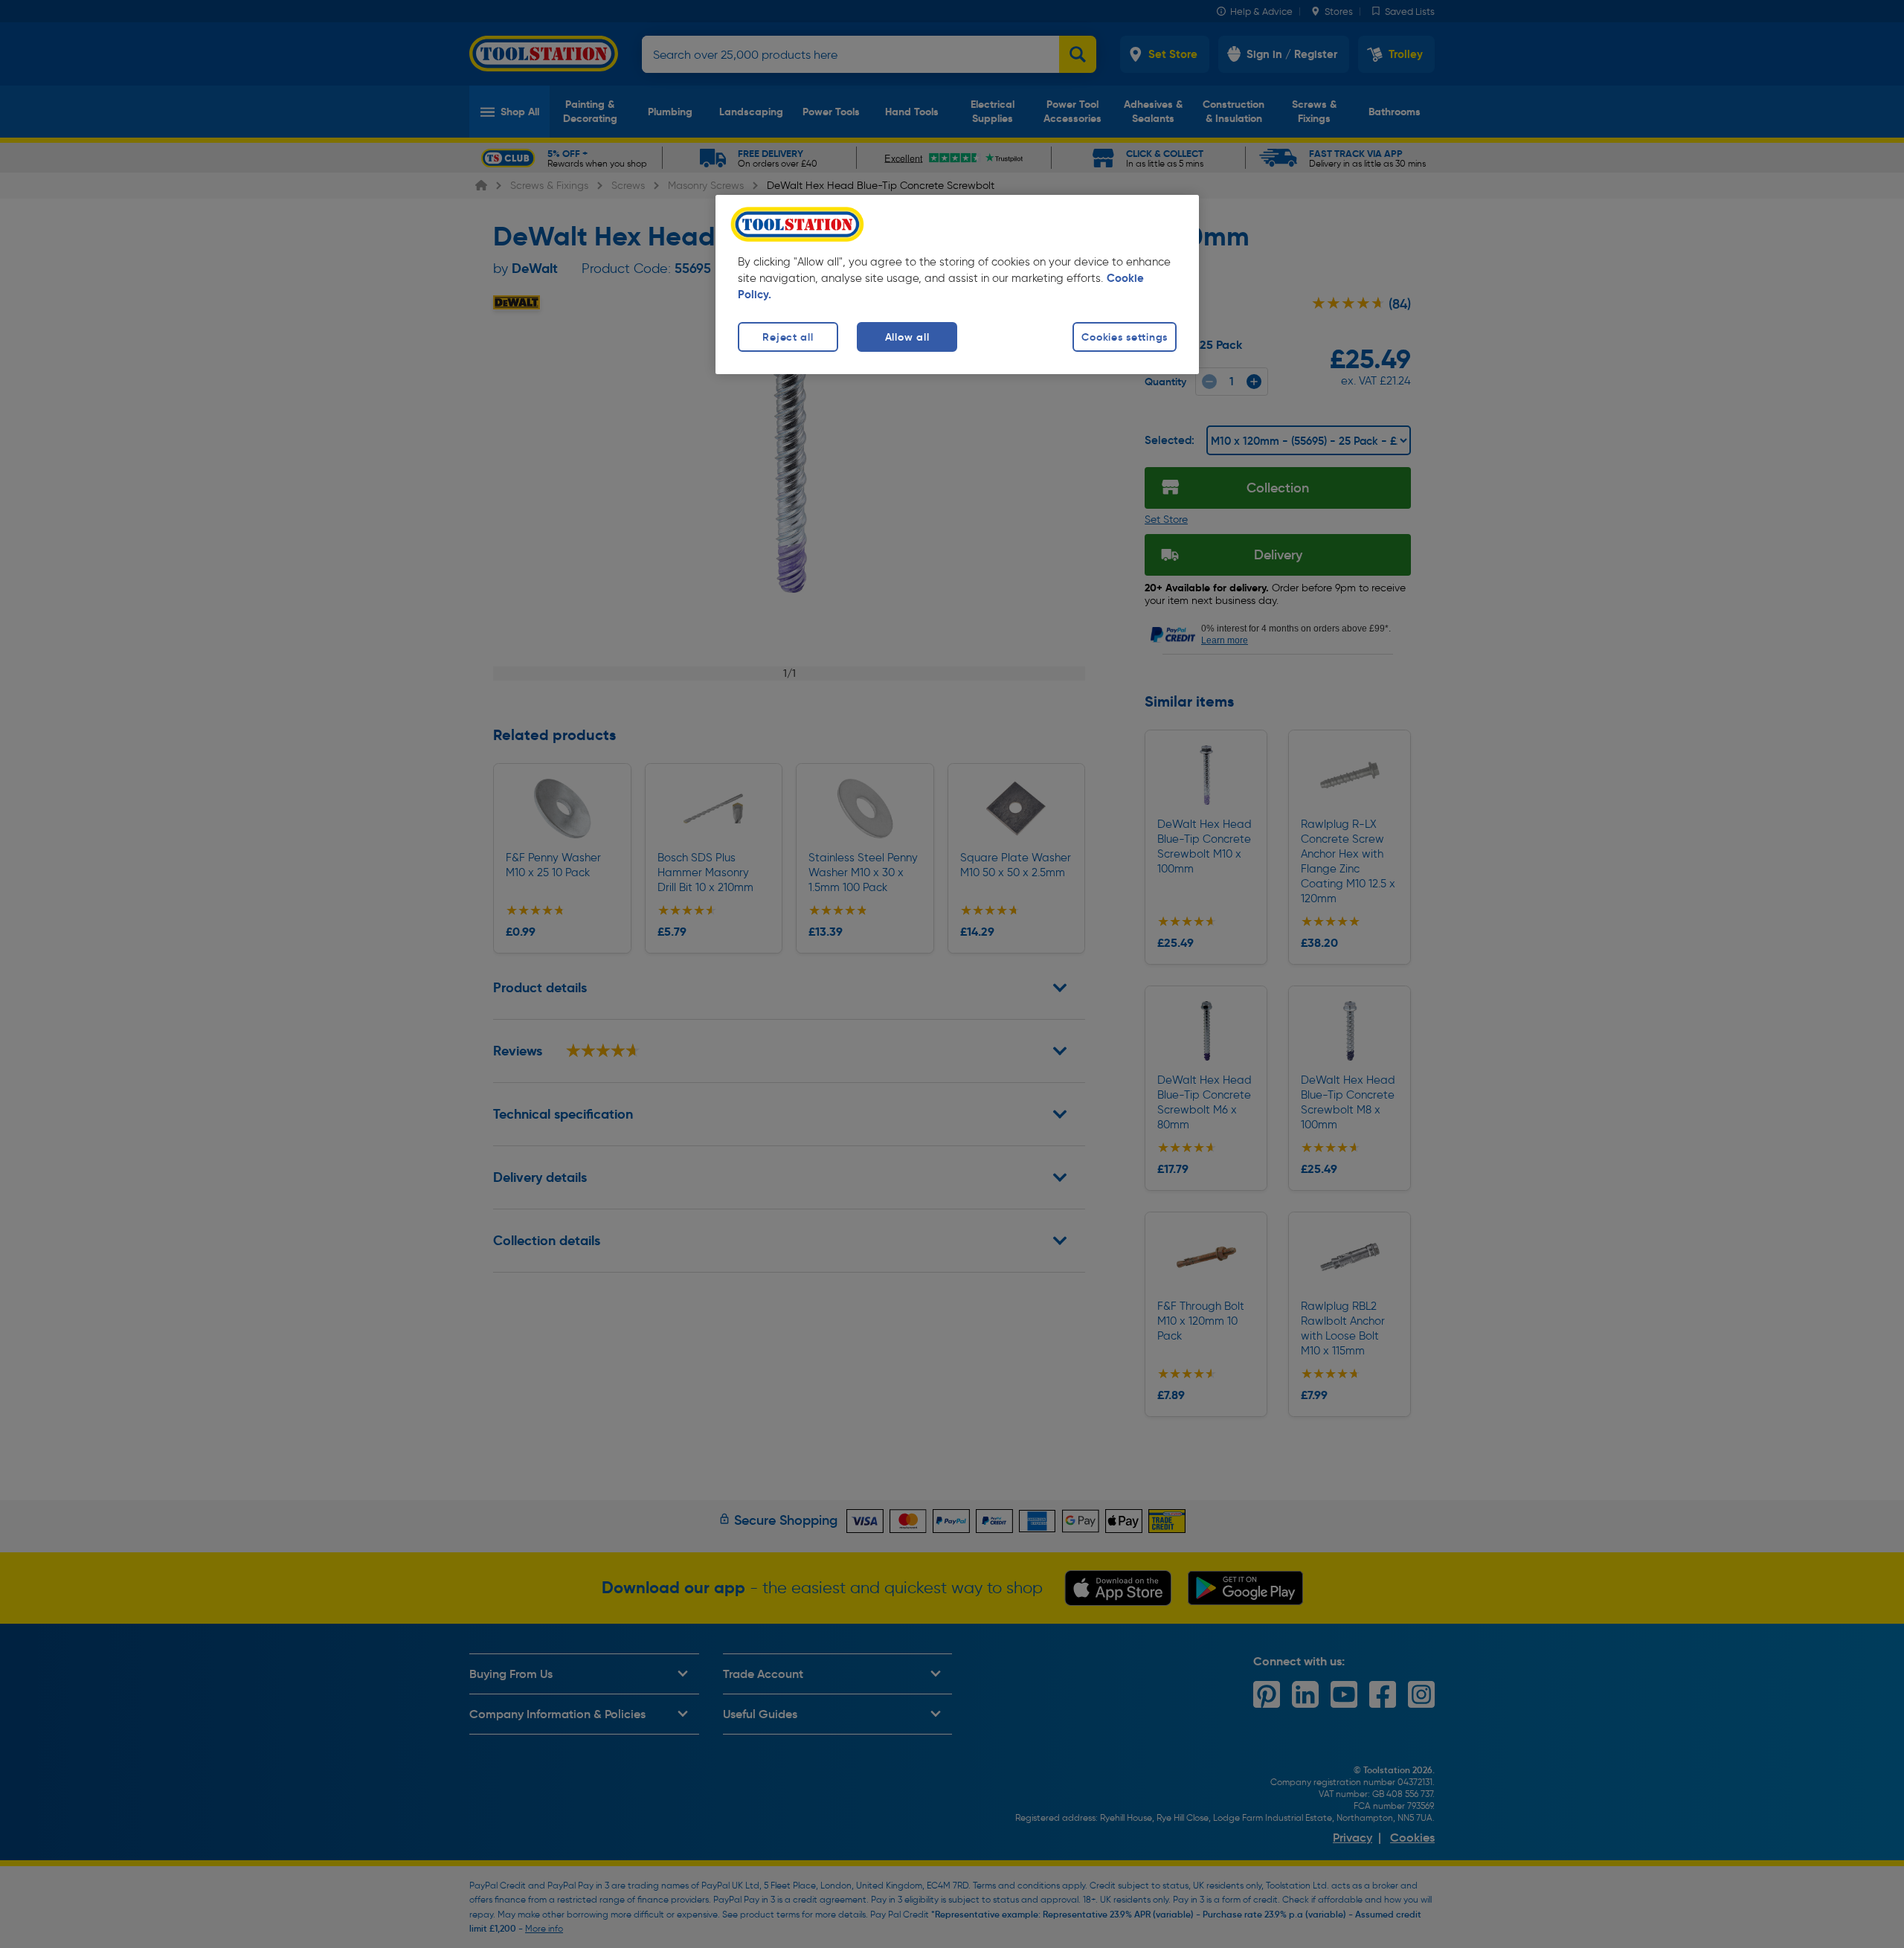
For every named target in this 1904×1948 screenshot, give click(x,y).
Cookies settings (1125, 337)
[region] (957, 285)
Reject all (788, 337)
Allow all (907, 337)
